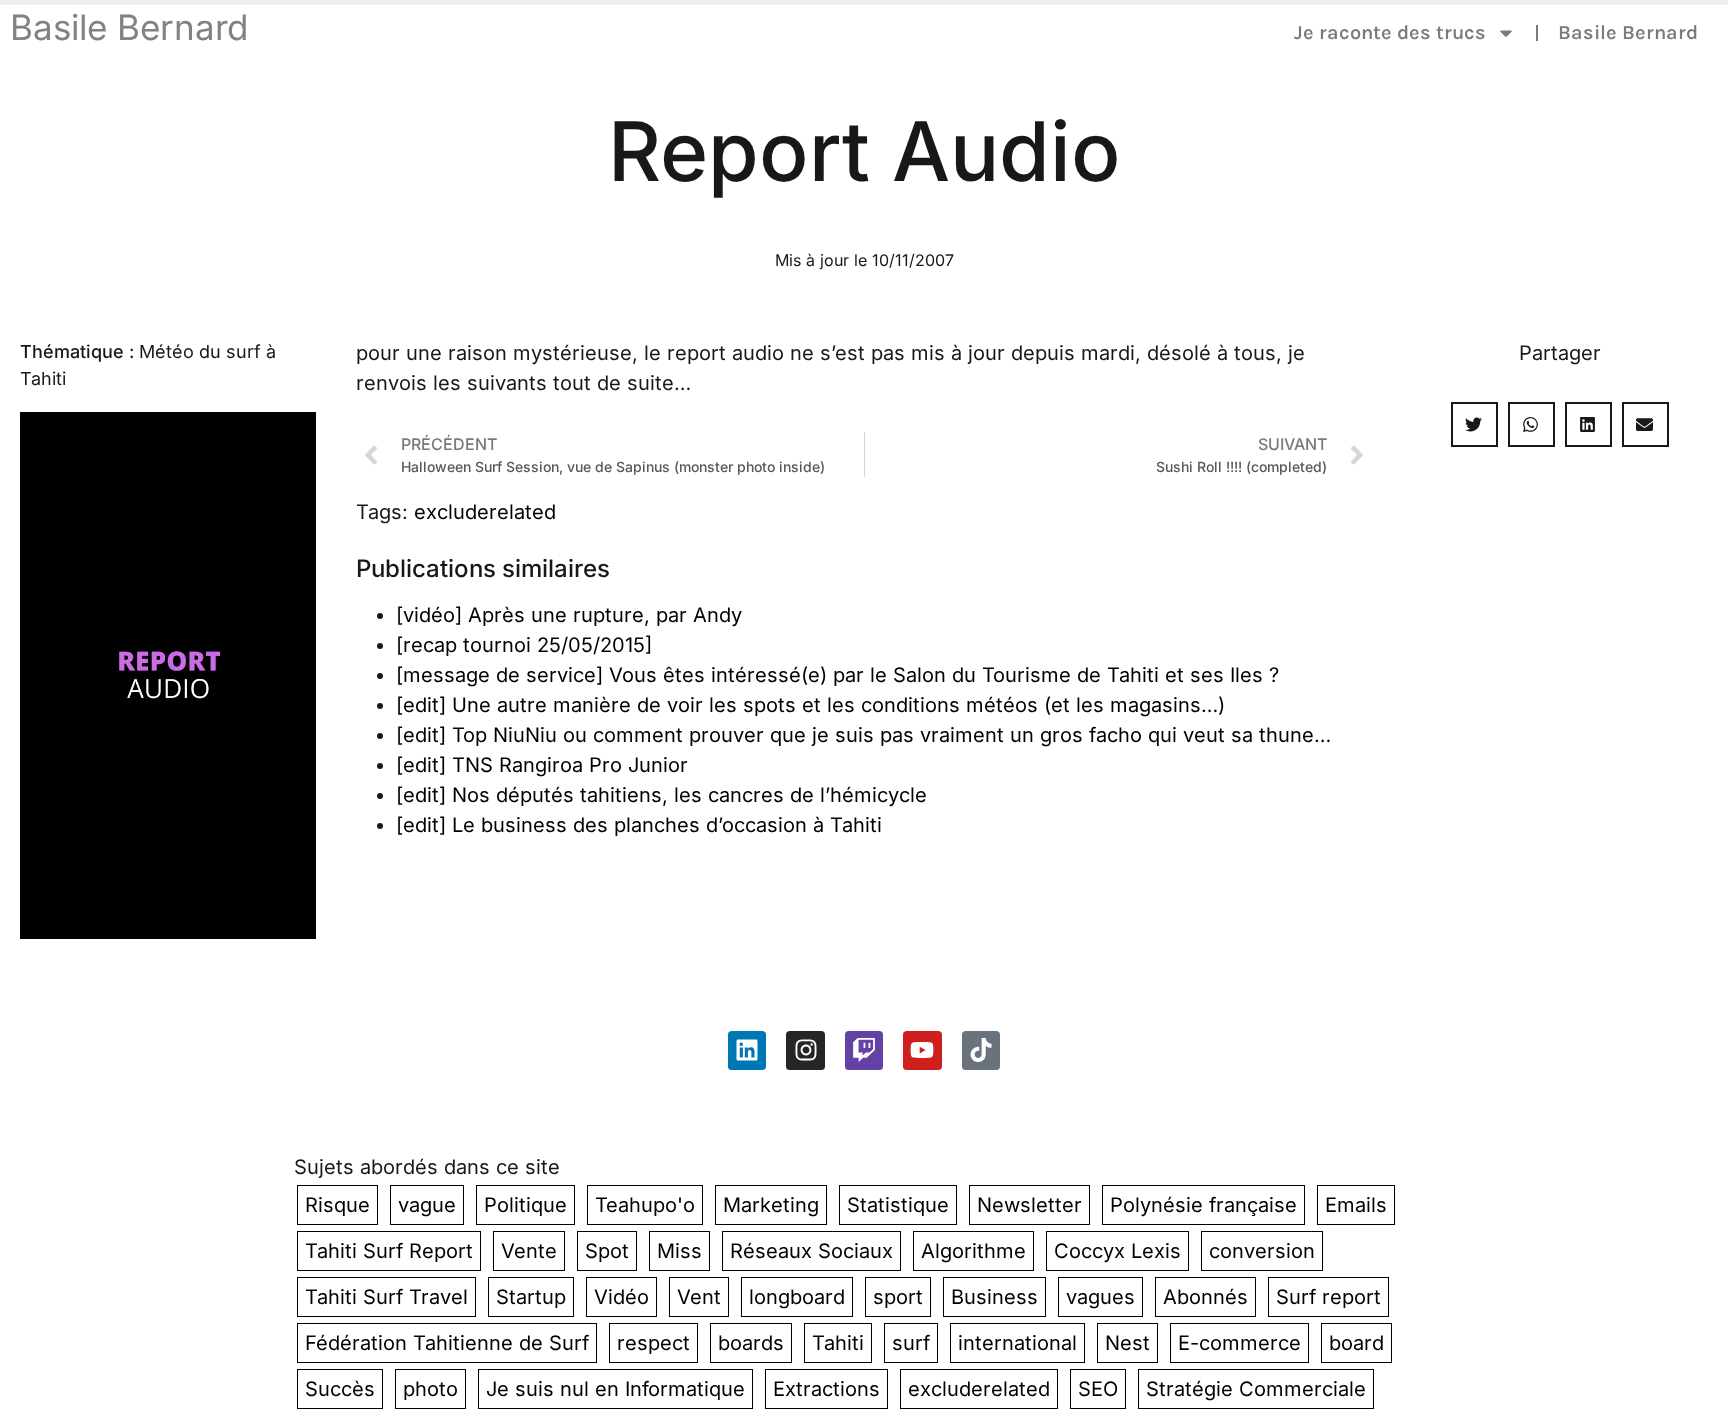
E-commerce (1239, 1343)
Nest (1127, 1343)
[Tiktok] (981, 1050)
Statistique (898, 1205)
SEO (1098, 1389)
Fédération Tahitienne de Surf (447, 1343)
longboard (797, 1297)
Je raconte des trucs (1390, 32)
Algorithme (973, 1251)
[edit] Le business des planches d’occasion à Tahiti (639, 825)
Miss (679, 1251)
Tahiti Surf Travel (386, 1297)
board (1356, 1343)
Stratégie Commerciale (1256, 1389)
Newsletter (1029, 1205)
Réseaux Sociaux (811, 1251)
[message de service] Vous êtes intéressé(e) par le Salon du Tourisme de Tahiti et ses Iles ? (837, 675)
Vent (699, 1297)
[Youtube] (922, 1050)
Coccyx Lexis (1117, 1251)
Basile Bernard (129, 27)
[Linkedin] (747, 1050)
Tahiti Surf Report (389, 1251)
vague (427, 1205)
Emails (1356, 1205)
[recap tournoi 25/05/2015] (524, 645)
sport (898, 1297)
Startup (531, 1297)
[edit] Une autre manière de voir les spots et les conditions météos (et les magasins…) (810, 705)
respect (653, 1343)
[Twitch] (864, 1050)
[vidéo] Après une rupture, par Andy (569, 615)
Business (994, 1297)
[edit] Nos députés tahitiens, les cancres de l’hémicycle (661, 795)
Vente (529, 1251)
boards (751, 1343)
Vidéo (621, 1297)
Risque (337, 1205)
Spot (607, 1251)
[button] (1474, 424)
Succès (340, 1389)
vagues (1100, 1297)
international (1017, 1343)
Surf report (1328, 1297)
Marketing (771, 1205)
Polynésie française (1203, 1205)
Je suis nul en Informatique (615, 1389)
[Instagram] (805, 1050)
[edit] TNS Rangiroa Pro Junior (542, 765)
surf (911, 1343)
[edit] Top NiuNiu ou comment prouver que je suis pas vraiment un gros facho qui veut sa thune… (863, 735)
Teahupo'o (645, 1205)
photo (430, 1389)
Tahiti (838, 1343)
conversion (1262, 1251)
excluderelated (485, 512)
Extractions (826, 1389)
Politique (525, 1205)
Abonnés (1205, 1297)
